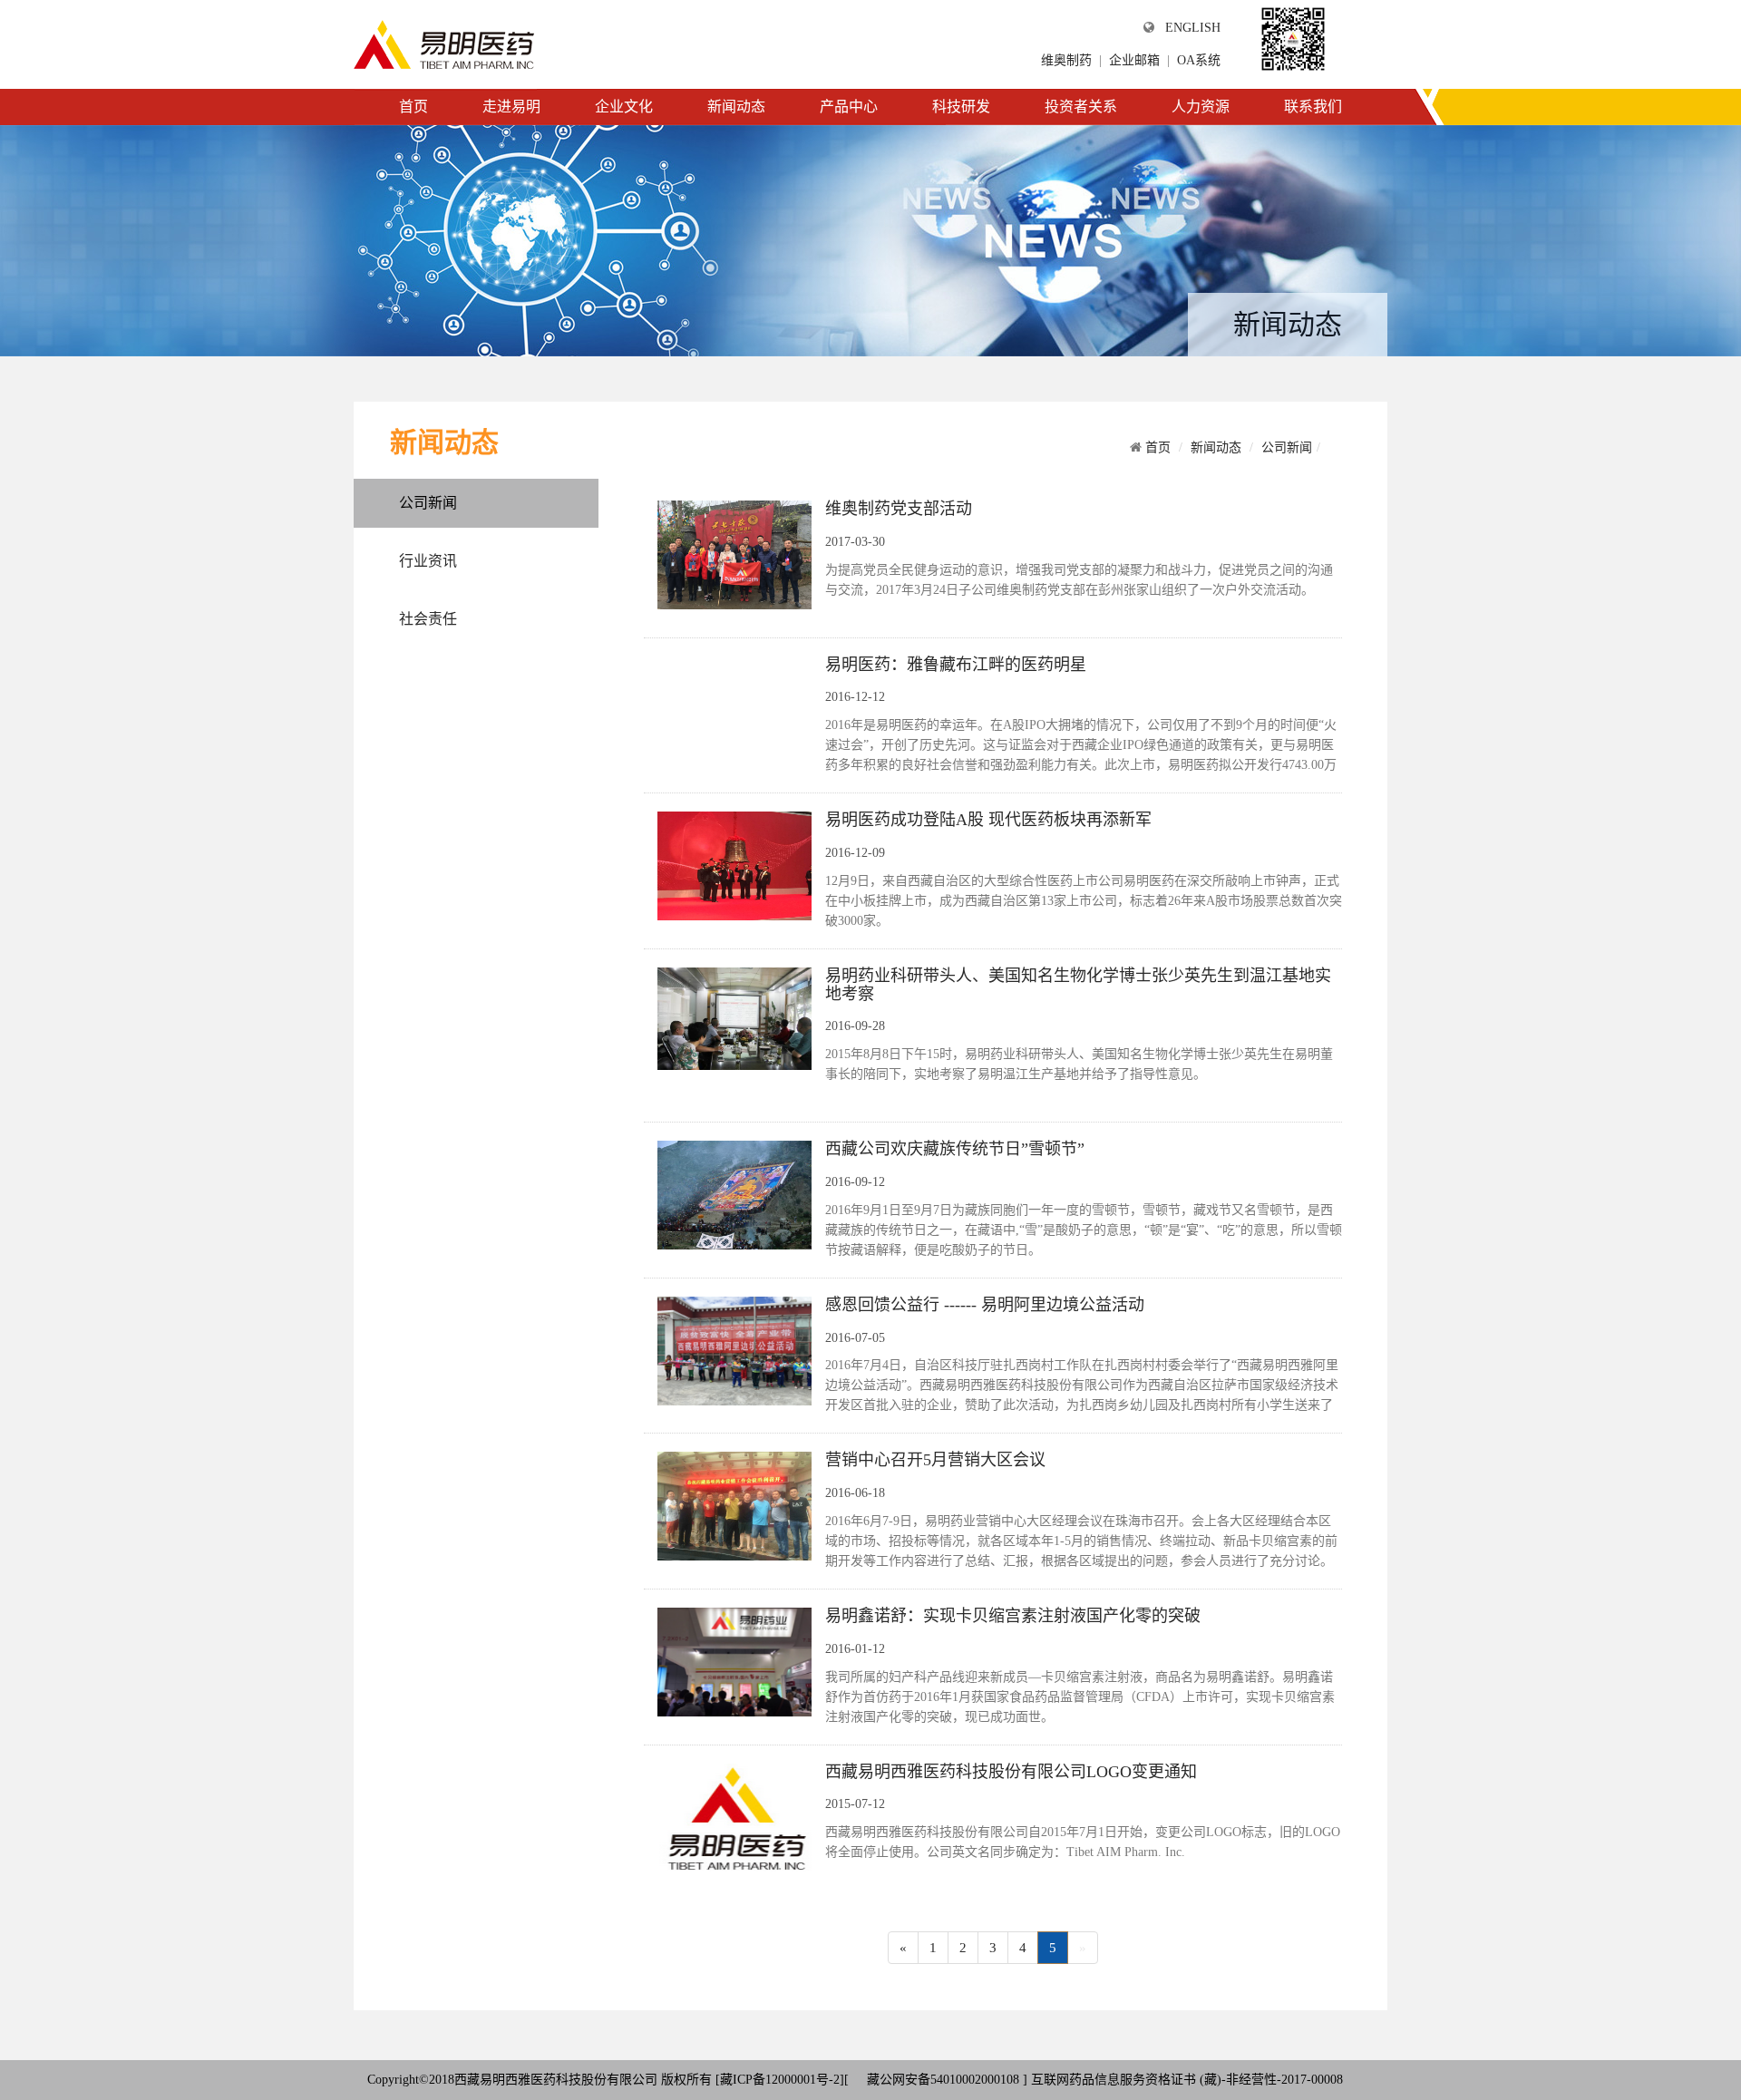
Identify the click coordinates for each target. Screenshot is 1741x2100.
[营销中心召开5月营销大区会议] (734, 1505)
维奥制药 (1066, 60)
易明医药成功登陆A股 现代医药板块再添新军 (988, 820)
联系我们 (1313, 107)
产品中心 (849, 107)
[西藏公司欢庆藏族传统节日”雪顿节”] (734, 1194)
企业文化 (624, 107)
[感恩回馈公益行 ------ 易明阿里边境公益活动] (734, 1349)
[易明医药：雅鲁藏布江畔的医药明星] (657, 654)
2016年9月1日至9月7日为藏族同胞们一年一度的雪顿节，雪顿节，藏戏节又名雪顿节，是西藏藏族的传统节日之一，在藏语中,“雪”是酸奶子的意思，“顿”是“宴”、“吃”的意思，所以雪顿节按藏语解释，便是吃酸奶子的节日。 (1084, 1230)
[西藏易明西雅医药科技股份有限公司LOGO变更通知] (734, 1816)
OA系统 (1199, 60)
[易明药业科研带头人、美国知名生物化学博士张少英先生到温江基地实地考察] (734, 1017)
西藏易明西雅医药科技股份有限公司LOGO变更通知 (1011, 1772)
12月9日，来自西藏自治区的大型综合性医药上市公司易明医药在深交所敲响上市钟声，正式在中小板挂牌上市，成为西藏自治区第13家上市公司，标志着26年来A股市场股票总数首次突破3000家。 (1084, 901)
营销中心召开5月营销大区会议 (935, 1460)
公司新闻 (428, 503)
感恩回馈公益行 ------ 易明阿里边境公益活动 (985, 1305)
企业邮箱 (1134, 60)
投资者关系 (1081, 107)
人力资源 (1201, 107)
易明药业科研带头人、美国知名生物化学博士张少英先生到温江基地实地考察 (1078, 985)
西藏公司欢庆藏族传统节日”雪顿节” (955, 1149)
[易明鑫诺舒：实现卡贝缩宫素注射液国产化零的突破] (734, 1660)
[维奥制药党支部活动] (734, 554)
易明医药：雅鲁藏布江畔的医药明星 (956, 665)
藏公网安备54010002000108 (941, 2080)
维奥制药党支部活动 (899, 509)
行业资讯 (428, 561)
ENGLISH (1193, 28)
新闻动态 (736, 107)
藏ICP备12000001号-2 (780, 2080)
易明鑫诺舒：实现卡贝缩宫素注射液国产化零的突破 (1013, 1616)
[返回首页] (444, 44)
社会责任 (428, 619)
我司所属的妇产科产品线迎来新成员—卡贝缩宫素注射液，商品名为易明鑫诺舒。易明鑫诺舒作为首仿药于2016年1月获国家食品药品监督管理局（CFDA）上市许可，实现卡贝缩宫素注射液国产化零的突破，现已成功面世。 (1080, 1697)
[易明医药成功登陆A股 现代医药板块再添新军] (734, 865)
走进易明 (511, 107)
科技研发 (961, 107)
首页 (413, 107)
